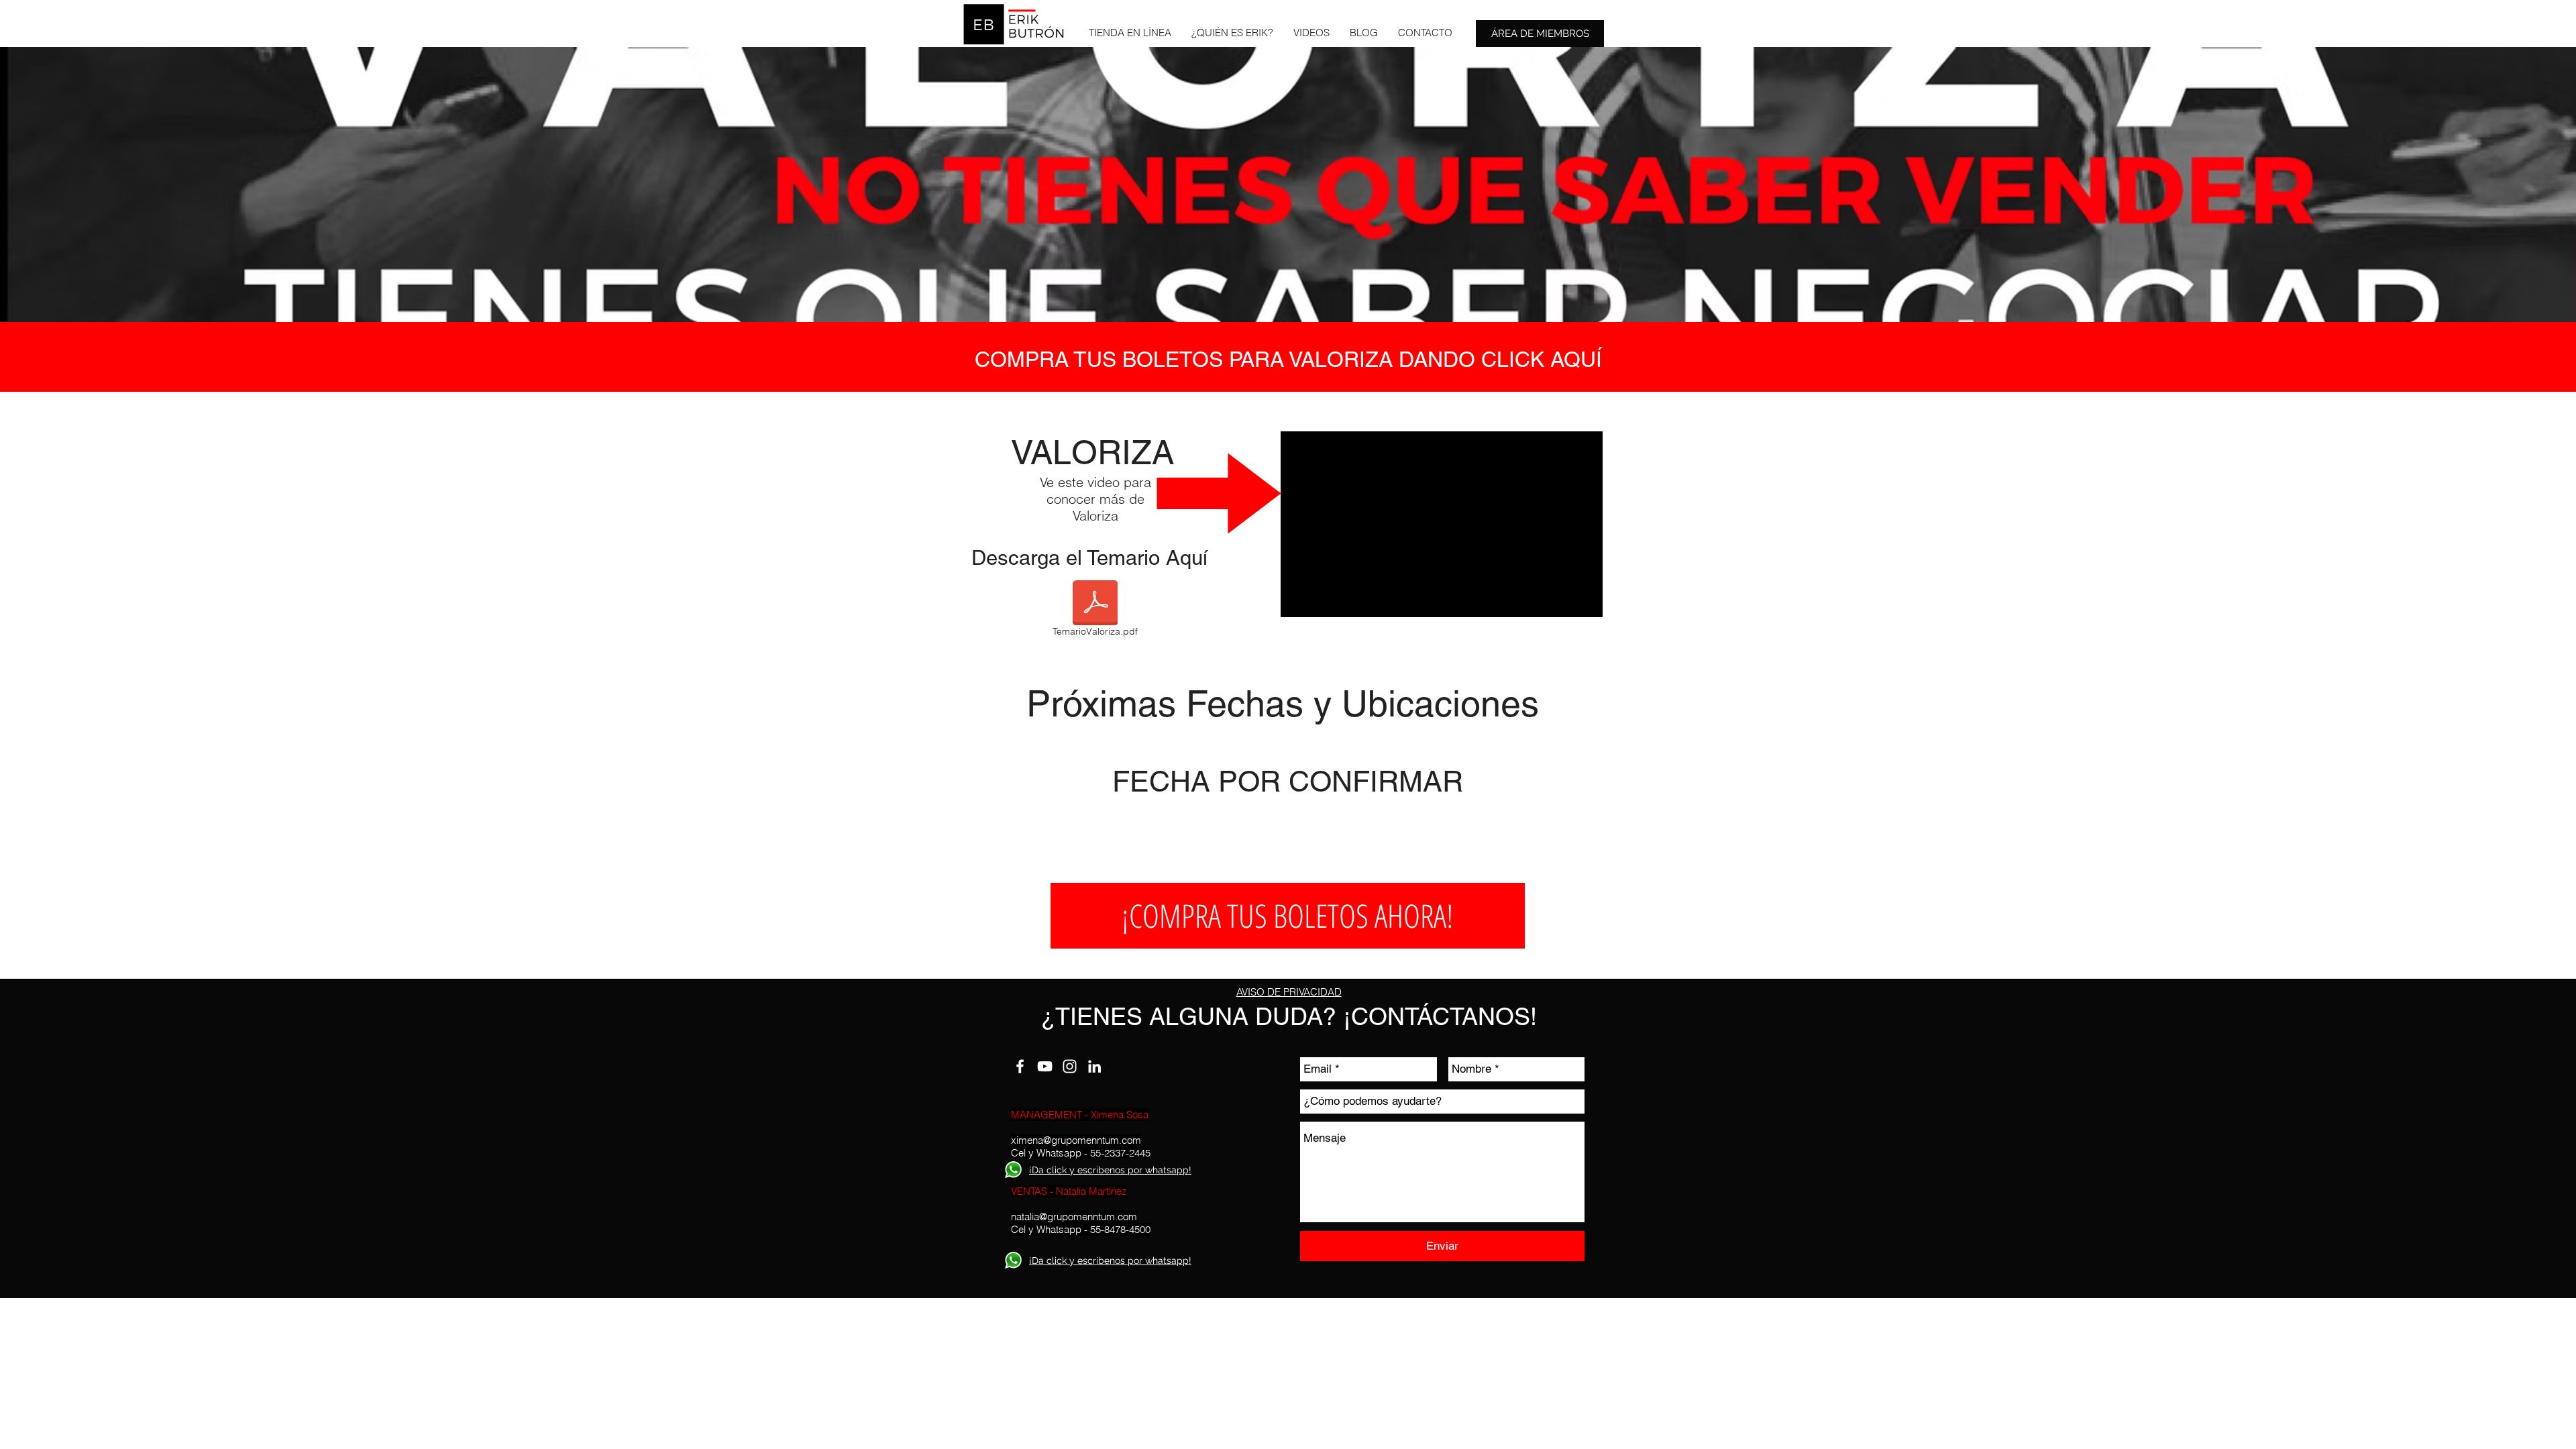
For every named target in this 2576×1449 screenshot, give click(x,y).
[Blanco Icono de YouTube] (1045, 1066)
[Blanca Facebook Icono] (1020, 1066)
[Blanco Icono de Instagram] (1070, 1066)
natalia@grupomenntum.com (1074, 1217)
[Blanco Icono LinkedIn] (1094, 1066)
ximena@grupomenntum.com (1076, 1140)
